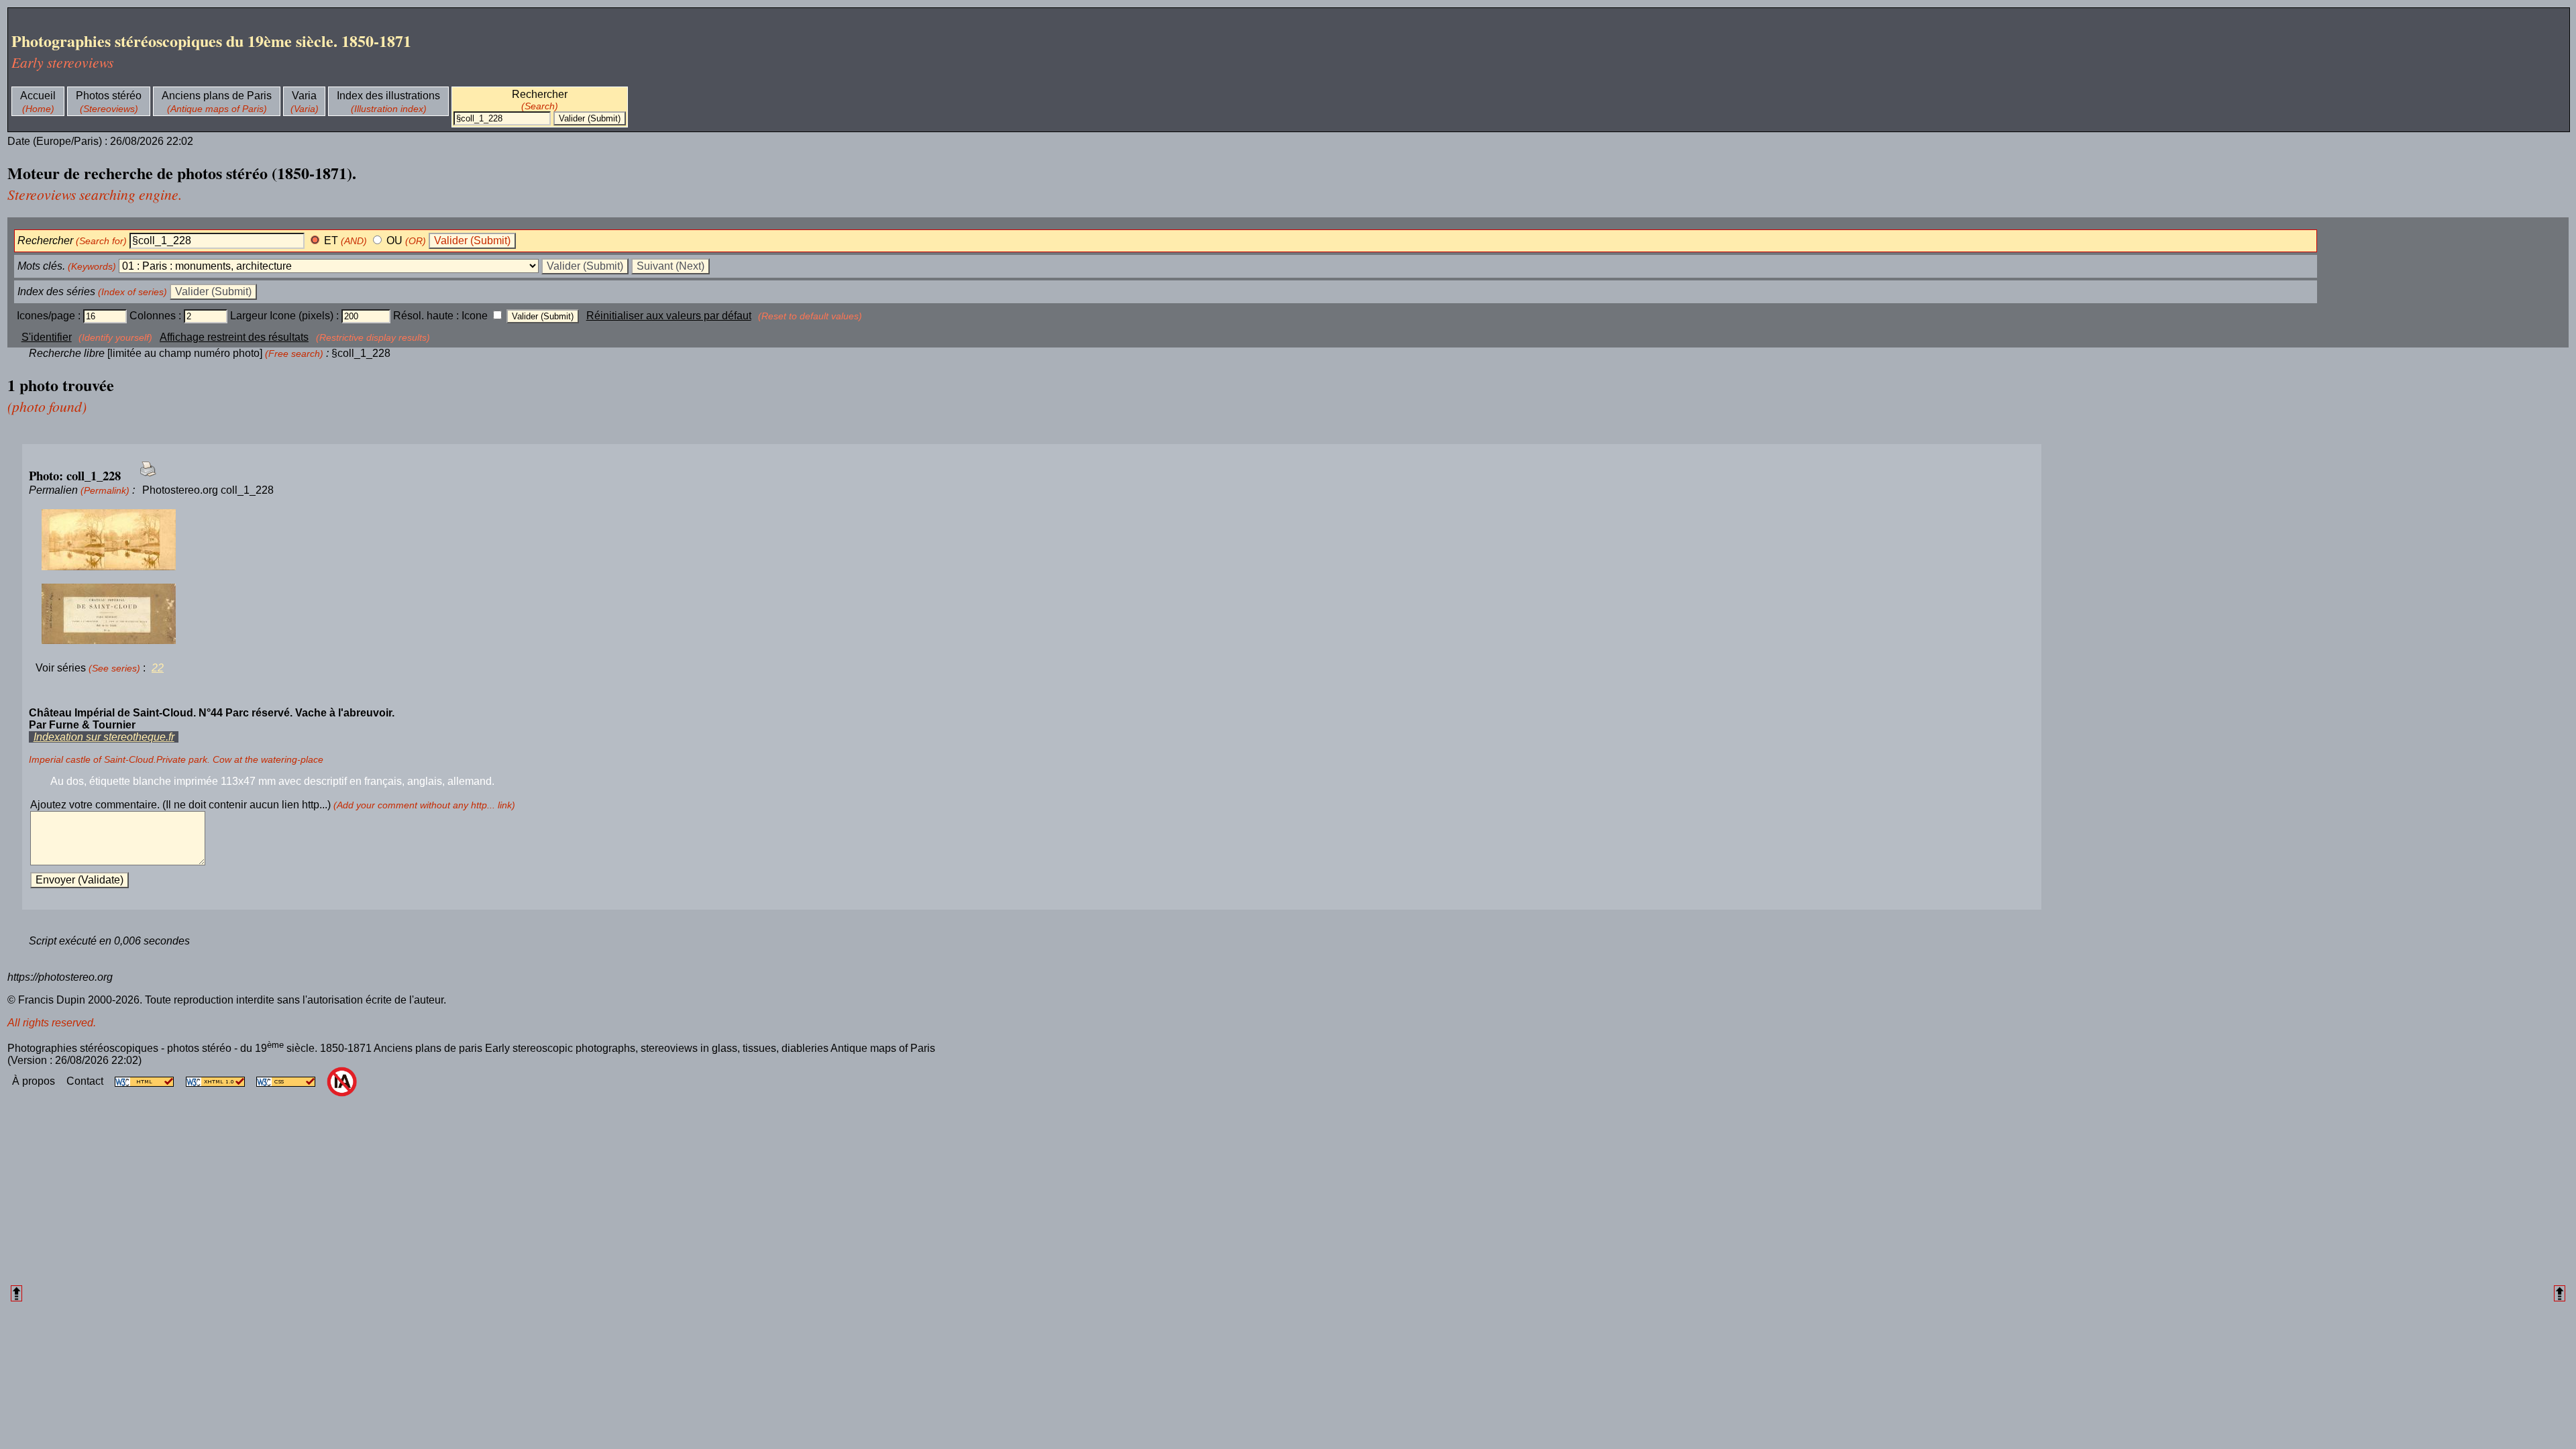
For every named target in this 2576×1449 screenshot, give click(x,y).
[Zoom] (1032, 540)
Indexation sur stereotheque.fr (104, 737)
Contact (86, 1081)
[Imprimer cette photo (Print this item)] (144, 477)
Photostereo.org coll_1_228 (208, 490)
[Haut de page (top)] (16, 1293)
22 (158, 668)
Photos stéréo (109, 96)
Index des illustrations (388, 96)
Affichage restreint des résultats (234, 337)
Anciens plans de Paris (217, 96)
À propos (35, 1081)
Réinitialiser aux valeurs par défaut (669, 316)
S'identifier (47, 337)
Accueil (38, 96)
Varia (304, 96)
